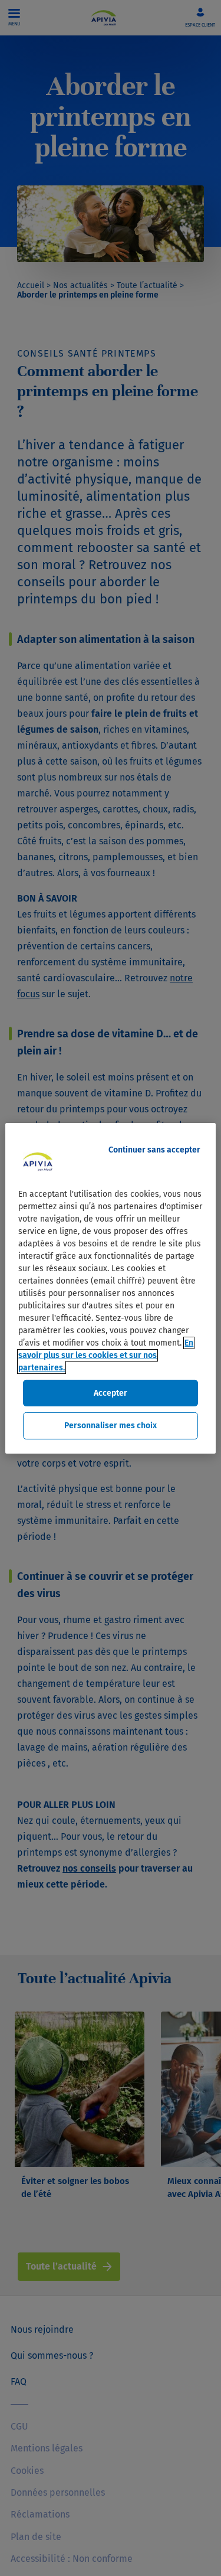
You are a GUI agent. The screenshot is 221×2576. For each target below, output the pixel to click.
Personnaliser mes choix (111, 1426)
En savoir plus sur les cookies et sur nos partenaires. (106, 1355)
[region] (110, 1288)
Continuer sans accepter (154, 1149)
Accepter (111, 1393)
